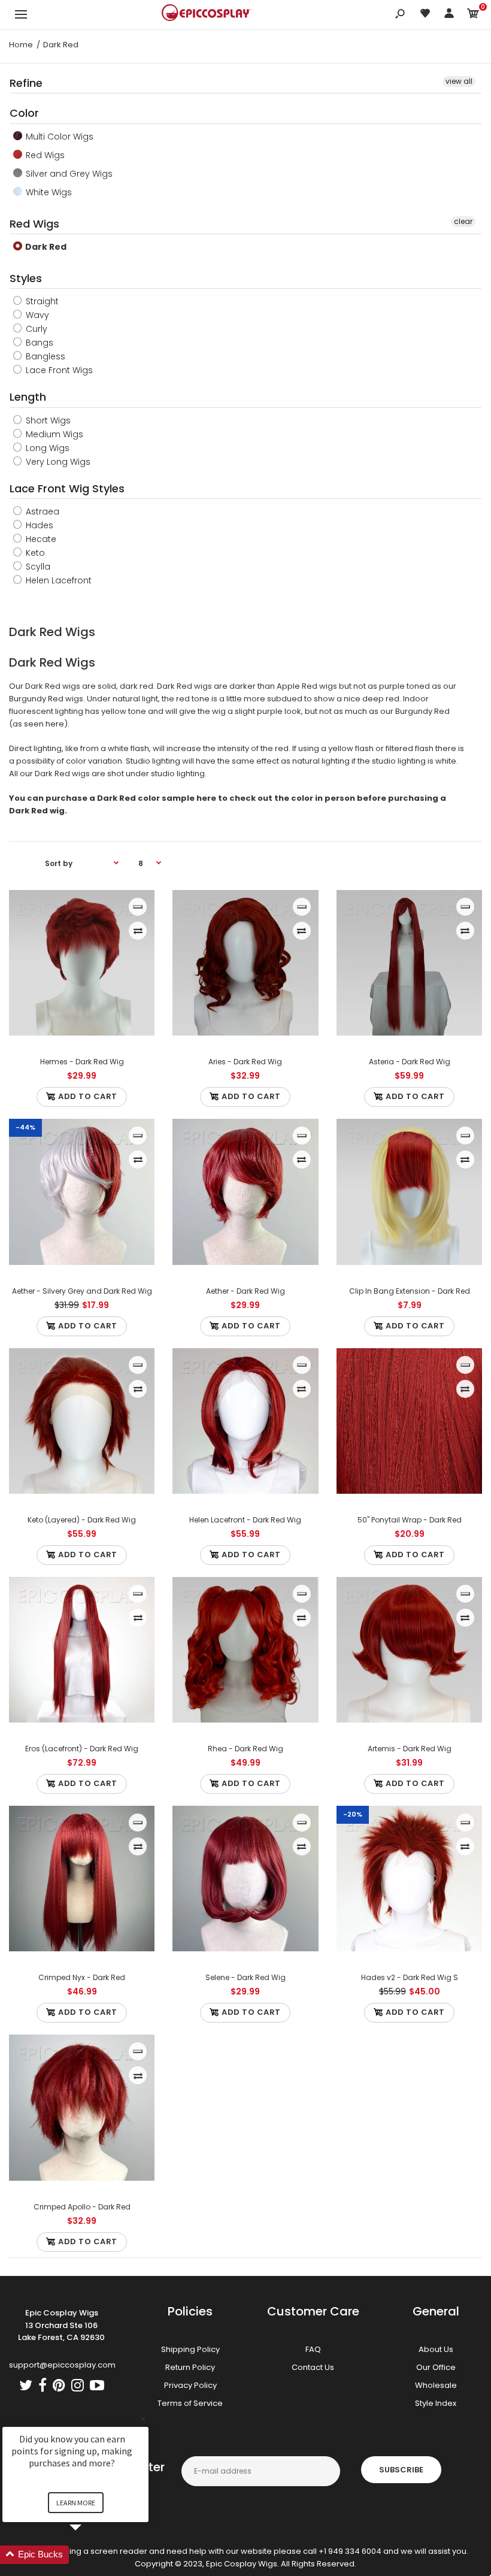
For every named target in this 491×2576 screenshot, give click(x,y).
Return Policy (190, 2367)
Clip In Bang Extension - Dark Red (409, 1291)
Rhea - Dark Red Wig (245, 1749)
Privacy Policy (190, 2385)
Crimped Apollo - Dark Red (82, 2207)
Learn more (76, 2503)
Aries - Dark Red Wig (245, 1062)
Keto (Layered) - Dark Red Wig (82, 1520)
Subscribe (401, 2470)
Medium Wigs (53, 434)
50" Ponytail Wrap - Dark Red (409, 1520)
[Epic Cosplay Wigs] (207, 14)
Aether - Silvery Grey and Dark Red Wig (82, 1291)
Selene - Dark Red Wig (245, 1977)
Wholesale (436, 2385)
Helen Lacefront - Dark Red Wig (245, 1520)
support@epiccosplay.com (62, 2365)
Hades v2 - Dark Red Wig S (409, 1977)
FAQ (313, 2349)
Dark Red (45, 247)
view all (459, 81)
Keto (34, 553)
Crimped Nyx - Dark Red (82, 1977)
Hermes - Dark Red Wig (82, 1062)
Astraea (41, 511)
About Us (436, 2349)
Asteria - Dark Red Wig (409, 1062)
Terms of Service (190, 2403)
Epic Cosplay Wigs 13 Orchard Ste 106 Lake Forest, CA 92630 (61, 2325)
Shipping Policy (190, 2349)
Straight (41, 301)
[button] (90, 2555)
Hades (38, 525)
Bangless (44, 356)
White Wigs (48, 192)
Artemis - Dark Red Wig (409, 1749)
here (55, 724)
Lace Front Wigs (58, 370)
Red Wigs (44, 155)
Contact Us (313, 2367)
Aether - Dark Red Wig (245, 1291)
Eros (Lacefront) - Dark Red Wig (82, 1749)
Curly (35, 329)
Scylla (37, 567)
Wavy (36, 315)
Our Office (436, 2367)
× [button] (143, 2419)
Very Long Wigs (57, 462)
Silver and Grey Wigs (68, 174)
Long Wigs (46, 448)
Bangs (38, 343)
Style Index (436, 2403)
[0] (473, 15)
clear (463, 221)
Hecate (40, 539)
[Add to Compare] (138, 931)
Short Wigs (47, 420)
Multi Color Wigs (58, 137)
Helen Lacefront (57, 580)
